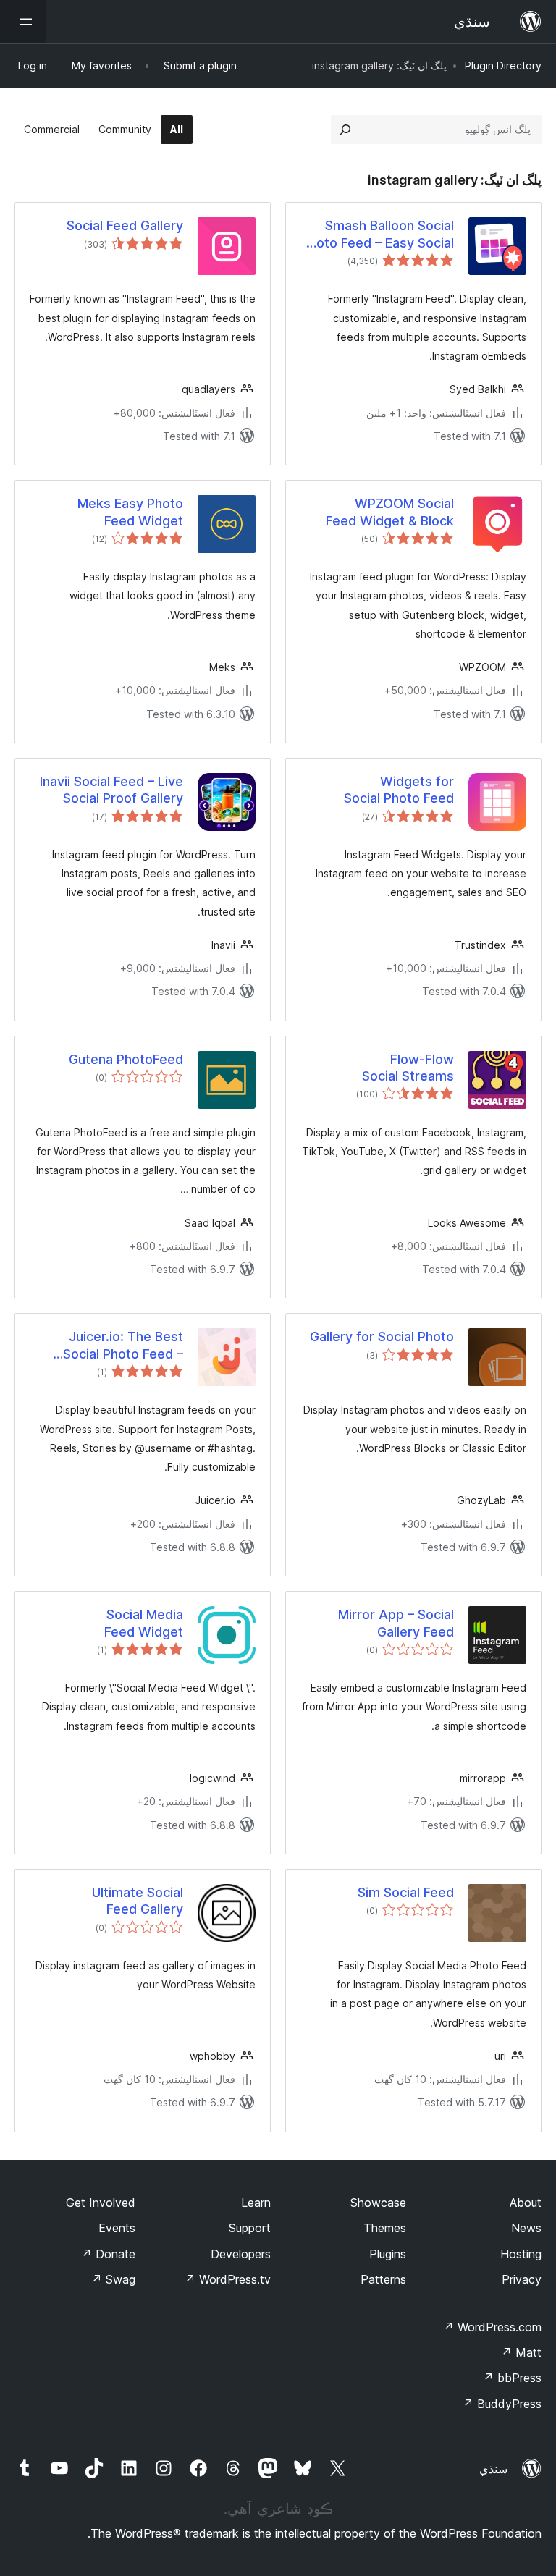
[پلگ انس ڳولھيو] (345, 130)
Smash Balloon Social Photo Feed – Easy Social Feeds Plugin (378, 235)
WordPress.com (492, 2327)
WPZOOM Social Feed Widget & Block (390, 512)
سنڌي (493, 2469)
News (526, 2228)
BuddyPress (502, 2404)
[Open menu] (23, 22)
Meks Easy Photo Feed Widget (130, 512)
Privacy (522, 2279)
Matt (521, 2352)
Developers (241, 2254)
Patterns (383, 2279)
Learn (256, 2203)
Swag (113, 2279)
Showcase (378, 2203)
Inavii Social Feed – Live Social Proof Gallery (111, 790)
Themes (385, 2228)
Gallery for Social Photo (382, 1336)
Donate (108, 2254)
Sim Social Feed (406, 1892)
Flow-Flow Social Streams (408, 1068)
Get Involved (101, 2203)
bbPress (512, 2378)
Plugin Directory (503, 66)
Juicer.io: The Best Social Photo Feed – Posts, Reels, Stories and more (119, 1346)
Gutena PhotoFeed (126, 1059)
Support (250, 2228)
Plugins (388, 2254)
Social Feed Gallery (125, 225)
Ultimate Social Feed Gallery (138, 1901)
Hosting (521, 2254)
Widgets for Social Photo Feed (399, 790)
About (526, 2203)
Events (117, 2228)
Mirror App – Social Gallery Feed (396, 1623)
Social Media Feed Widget (144, 1623)
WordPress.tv (228, 2279)
